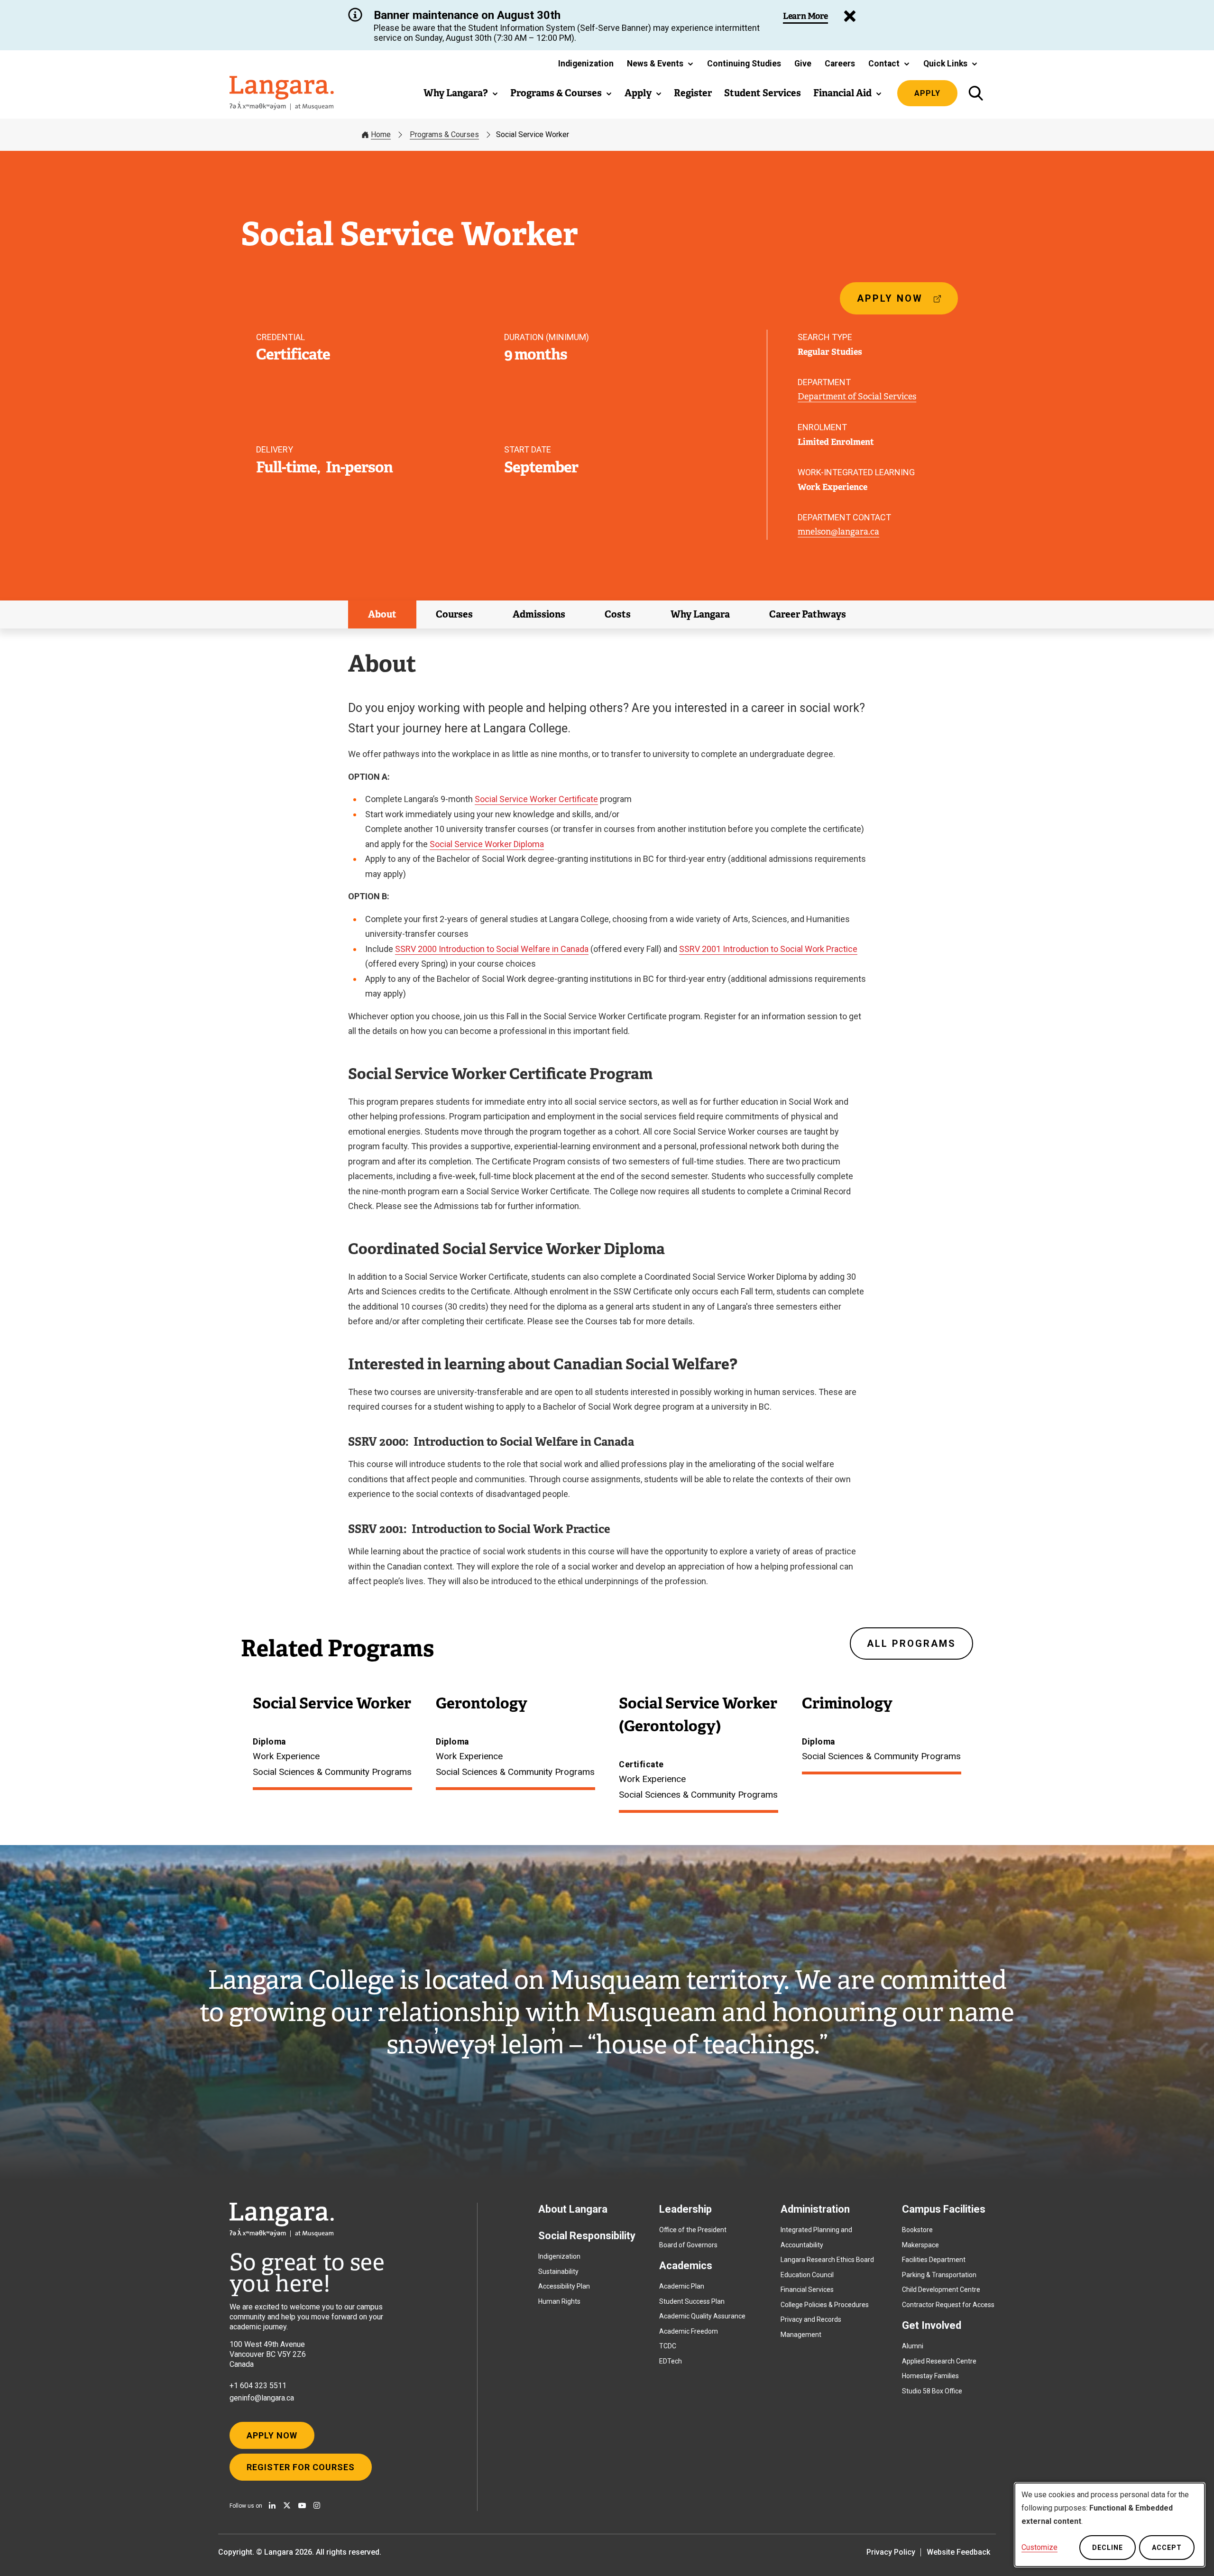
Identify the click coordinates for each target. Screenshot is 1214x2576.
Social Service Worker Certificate (536, 799)
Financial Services (807, 2290)
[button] (660, 64)
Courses (454, 614)
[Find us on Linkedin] (272, 2505)
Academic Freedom (689, 2331)
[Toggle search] (976, 93)
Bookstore (917, 2230)
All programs (911, 1643)
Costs (618, 614)
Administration (815, 2209)
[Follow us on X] (287, 2505)
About (382, 614)
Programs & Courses (444, 134)
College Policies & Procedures (825, 2305)
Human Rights (559, 2301)
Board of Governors (688, 2245)
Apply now (894, 303)
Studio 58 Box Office (932, 2391)
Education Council (807, 2275)
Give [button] (803, 64)
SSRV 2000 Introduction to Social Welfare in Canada (492, 949)
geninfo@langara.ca (262, 2398)
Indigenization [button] (586, 64)
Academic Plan (682, 2286)
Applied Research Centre (939, 2361)
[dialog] (1110, 2525)
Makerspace (920, 2245)
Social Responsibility (587, 2236)
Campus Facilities (944, 2209)
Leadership (685, 2209)
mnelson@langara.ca (838, 532)
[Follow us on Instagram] (317, 2505)
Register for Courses (301, 2467)
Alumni (913, 2346)
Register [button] (693, 93)
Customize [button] (1039, 2547)
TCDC (668, 2346)
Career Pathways (808, 614)
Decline (1108, 2548)
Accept (1167, 2548)
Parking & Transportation (939, 2275)
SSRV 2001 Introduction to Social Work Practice (768, 949)
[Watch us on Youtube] (302, 2505)
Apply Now (272, 2435)
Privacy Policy (891, 2552)
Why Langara (700, 614)
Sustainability (558, 2271)
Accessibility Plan (564, 2286)
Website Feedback (958, 2552)
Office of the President (693, 2230)
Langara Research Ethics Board (827, 2260)
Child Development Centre (941, 2290)
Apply (927, 93)
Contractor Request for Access (948, 2305)
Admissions (539, 614)
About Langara (573, 2209)
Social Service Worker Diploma (487, 844)
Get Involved (932, 2325)
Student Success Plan (692, 2301)
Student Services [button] (763, 93)
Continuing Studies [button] (744, 64)
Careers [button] (840, 64)
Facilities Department (934, 2260)
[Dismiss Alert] (850, 16)
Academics (686, 2266)
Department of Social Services (857, 397)
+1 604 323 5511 (258, 2386)
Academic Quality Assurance (702, 2316)
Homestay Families (930, 2376)
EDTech (671, 2361)
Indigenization (559, 2256)
